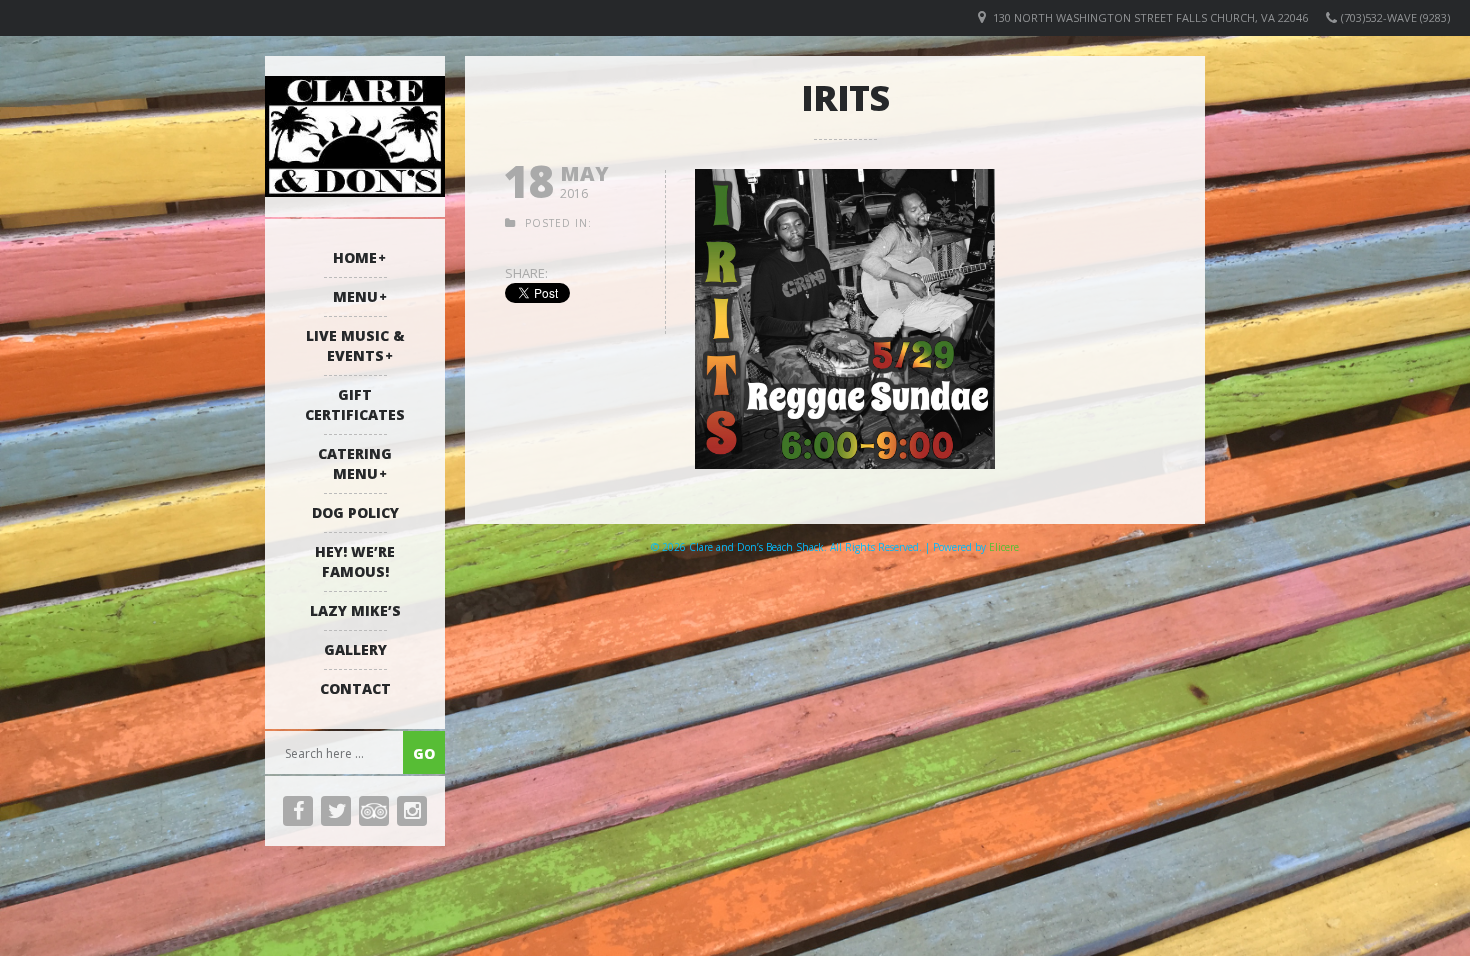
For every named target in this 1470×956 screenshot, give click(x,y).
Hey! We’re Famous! (355, 561)
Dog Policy (355, 512)
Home (355, 257)
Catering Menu (355, 463)
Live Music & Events (355, 345)
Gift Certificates (355, 404)
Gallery (355, 649)
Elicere (1004, 547)
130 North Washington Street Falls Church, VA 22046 (1150, 17)
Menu (355, 296)
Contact (355, 688)
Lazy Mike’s (355, 610)
